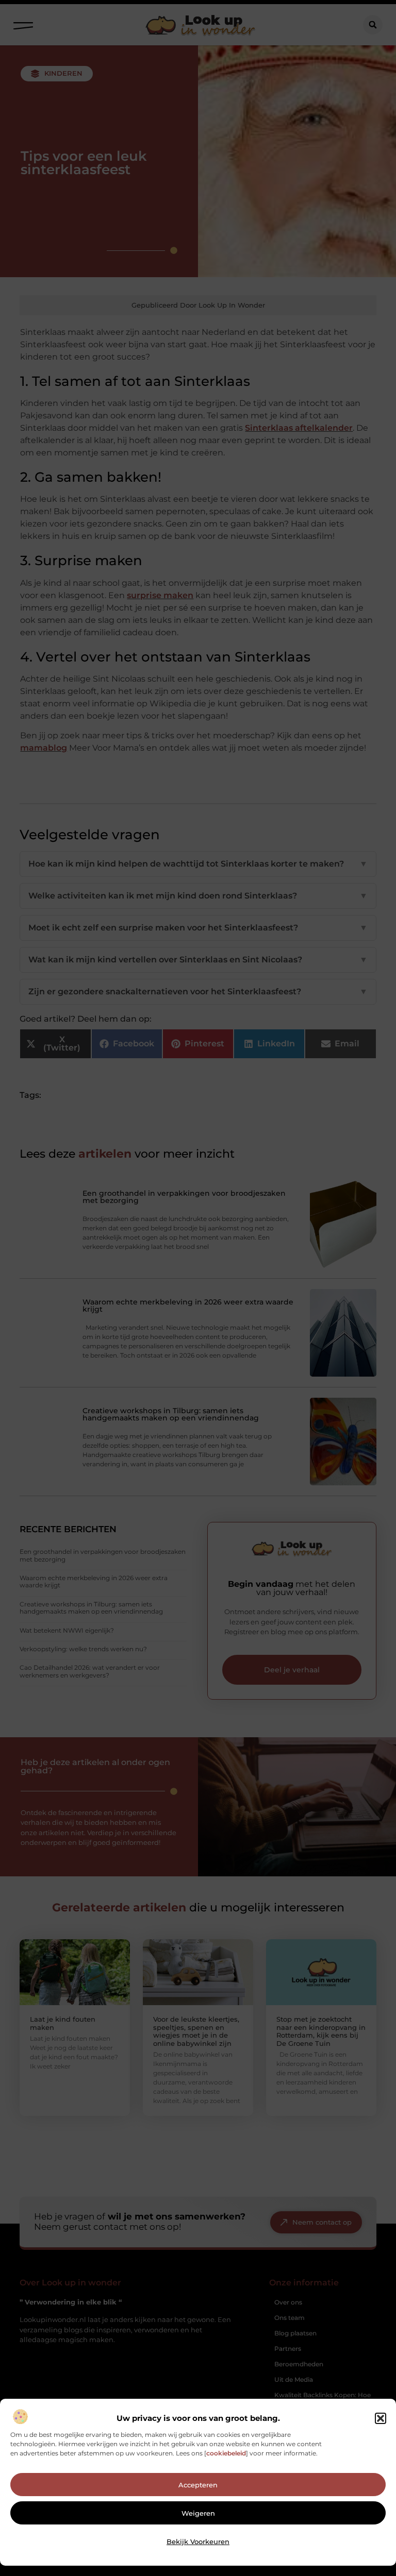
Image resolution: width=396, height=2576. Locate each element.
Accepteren (198, 2485)
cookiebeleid (226, 2453)
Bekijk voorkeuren (198, 2541)
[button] (381, 2418)
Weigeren (198, 2513)
